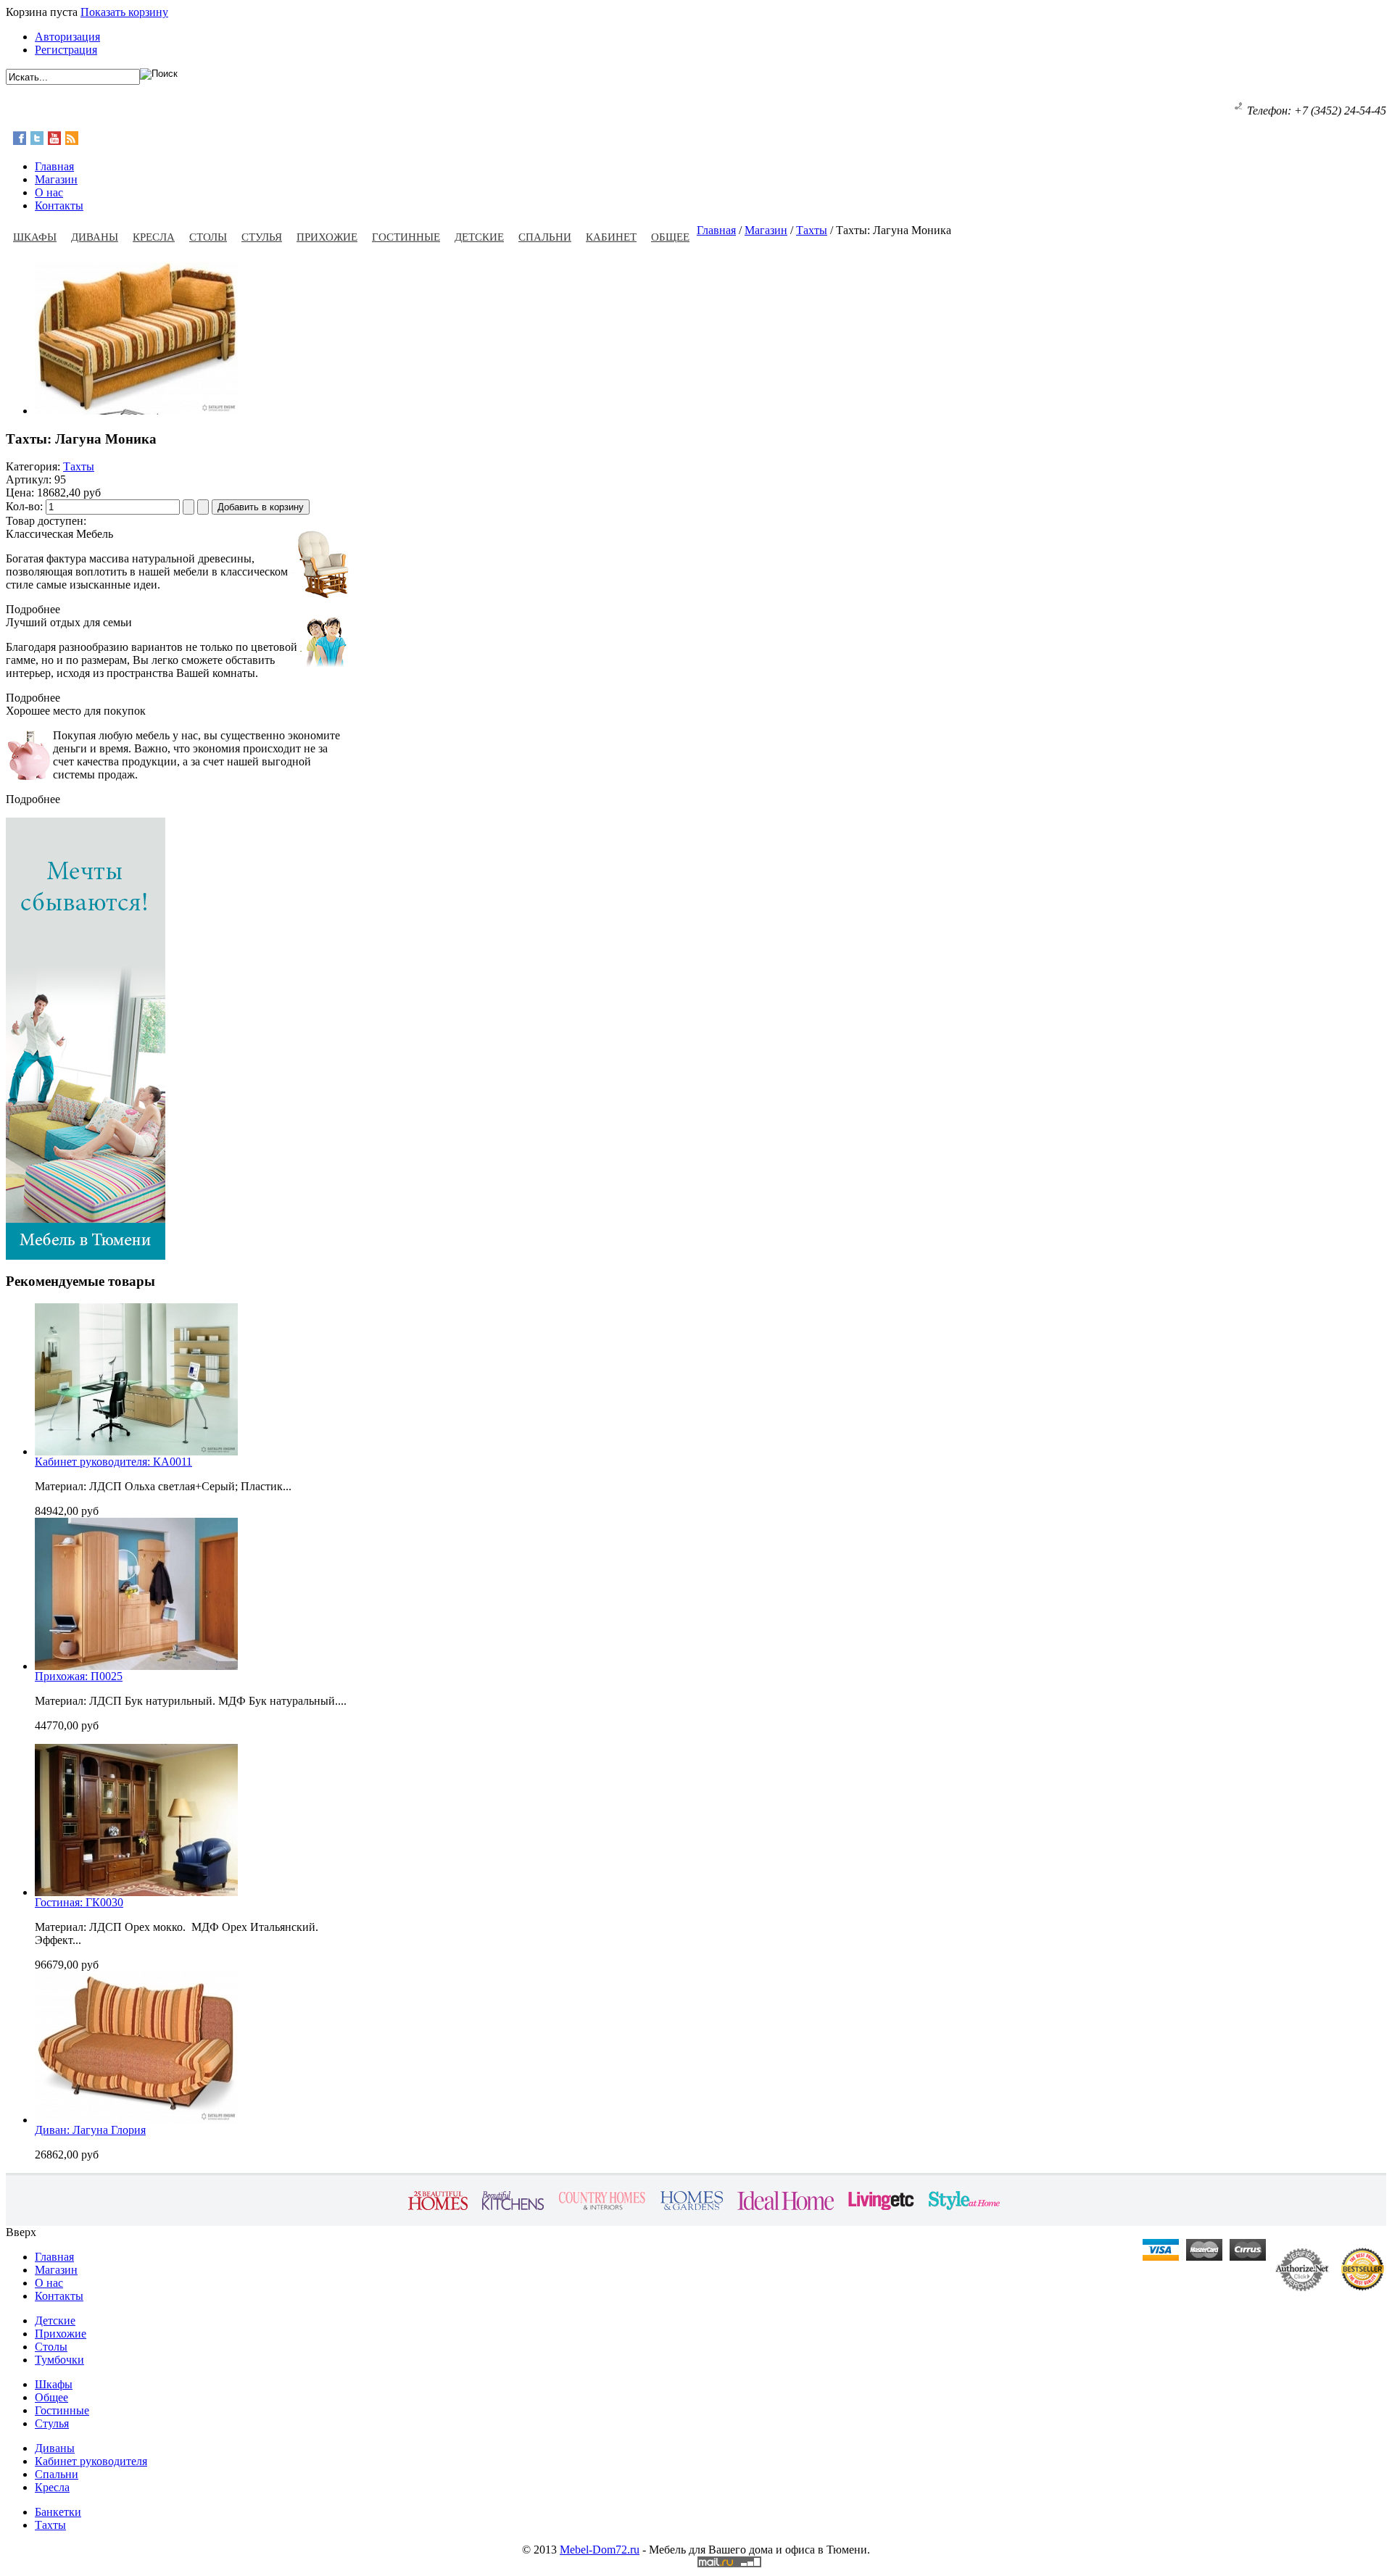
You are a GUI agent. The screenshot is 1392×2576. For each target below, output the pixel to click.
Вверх (21, 2232)
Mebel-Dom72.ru (600, 2550)
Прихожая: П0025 (79, 1676)
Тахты (812, 230)
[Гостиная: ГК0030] (136, 1892)
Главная (716, 230)
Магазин (766, 230)
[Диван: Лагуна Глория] (136, 2120)
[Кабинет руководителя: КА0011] (136, 1451)
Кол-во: (26, 506)
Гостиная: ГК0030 (79, 1902)
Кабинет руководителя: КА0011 (113, 1462)
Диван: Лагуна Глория (90, 2130)
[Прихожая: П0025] (136, 1666)
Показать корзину (124, 12)
